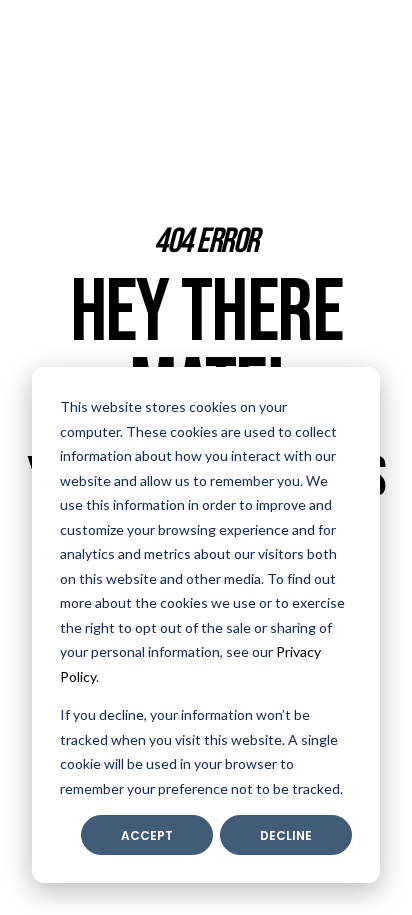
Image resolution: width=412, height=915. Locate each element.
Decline (286, 835)
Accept (147, 835)
